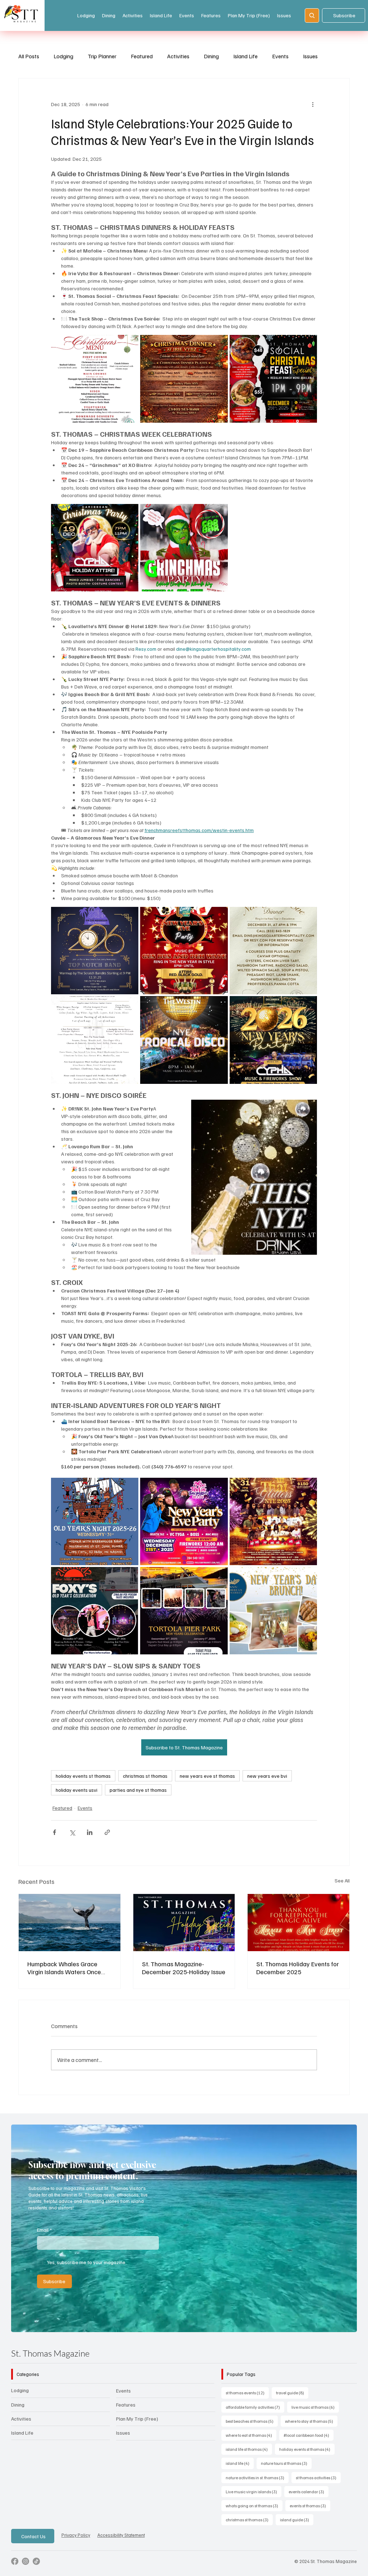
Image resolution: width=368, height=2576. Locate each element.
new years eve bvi (267, 1776)
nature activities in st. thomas (257, 2490)
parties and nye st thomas (138, 1790)
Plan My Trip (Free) (137, 2431)
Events (280, 56)
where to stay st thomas (311, 2433)
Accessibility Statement (121, 2548)
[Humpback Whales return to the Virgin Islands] (70, 1929)
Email (44, 2242)
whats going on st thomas (254, 2518)
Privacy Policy (76, 2548)
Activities (178, 56)
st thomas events (247, 2405)
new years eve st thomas (207, 1776)
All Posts (29, 56)
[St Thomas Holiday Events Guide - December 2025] (298, 1929)
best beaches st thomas (252, 2433)
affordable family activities (255, 2419)
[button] (344, 2336)
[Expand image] (95, 379)
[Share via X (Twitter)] (72, 1839)
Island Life (245, 56)
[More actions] (313, 104)
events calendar (309, 2504)
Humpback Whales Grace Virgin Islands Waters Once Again (64, 1975)
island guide (297, 2532)
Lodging (63, 56)
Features (126, 2417)
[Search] (312, 15)
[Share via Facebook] (54, 1839)
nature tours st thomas (286, 2476)
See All (342, 1887)
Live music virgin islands (254, 2504)
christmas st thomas (145, 1776)
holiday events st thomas (83, 1776)
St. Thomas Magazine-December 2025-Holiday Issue (184, 1975)
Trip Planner (102, 56)
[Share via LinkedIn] (90, 1839)
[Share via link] (107, 1839)
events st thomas (310, 2518)
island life (240, 2476)
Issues (310, 56)
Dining (211, 56)
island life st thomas (249, 2462)
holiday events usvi (77, 1790)
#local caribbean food (309, 2448)
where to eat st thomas (251, 2448)
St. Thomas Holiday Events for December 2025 (298, 1975)
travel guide (292, 2405)
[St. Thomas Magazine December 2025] (184, 1929)
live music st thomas (315, 2419)
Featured (142, 56)
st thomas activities (318, 2490)
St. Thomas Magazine (50, 2366)
